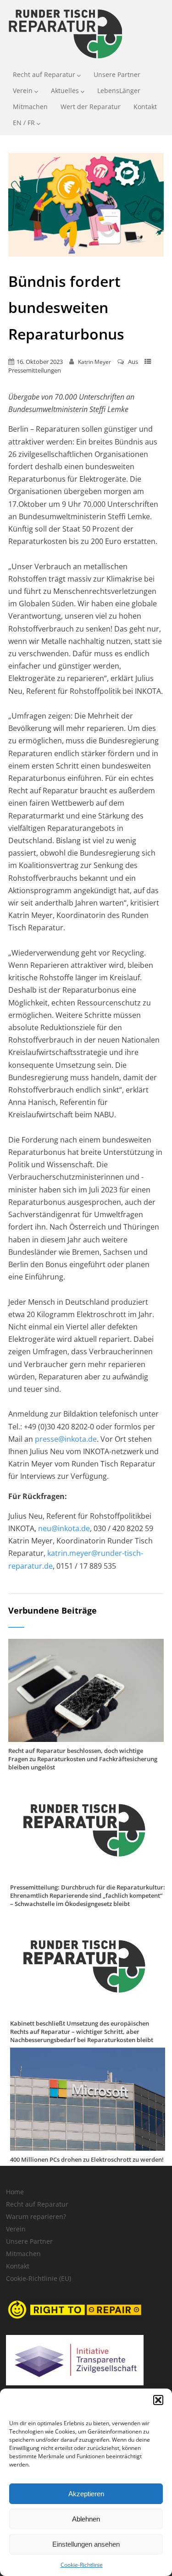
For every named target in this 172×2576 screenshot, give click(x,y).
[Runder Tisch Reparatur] (65, 60)
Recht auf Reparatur (44, 74)
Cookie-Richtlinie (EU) (39, 2278)
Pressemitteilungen (35, 370)
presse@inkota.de (66, 1439)
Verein (23, 91)
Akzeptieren (86, 2494)
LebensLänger (119, 91)
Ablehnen (86, 2519)
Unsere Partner (117, 74)
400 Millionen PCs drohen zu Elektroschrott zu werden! (87, 2159)
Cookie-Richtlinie (82, 2565)
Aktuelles (65, 91)
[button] (158, 2400)
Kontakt (145, 107)
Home (15, 2192)
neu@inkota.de (64, 1528)
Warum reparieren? (36, 2216)
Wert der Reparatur (91, 107)
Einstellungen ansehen (86, 2544)
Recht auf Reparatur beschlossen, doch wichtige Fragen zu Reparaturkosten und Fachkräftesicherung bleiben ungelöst (83, 1759)
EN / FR (24, 123)
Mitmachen (30, 107)
